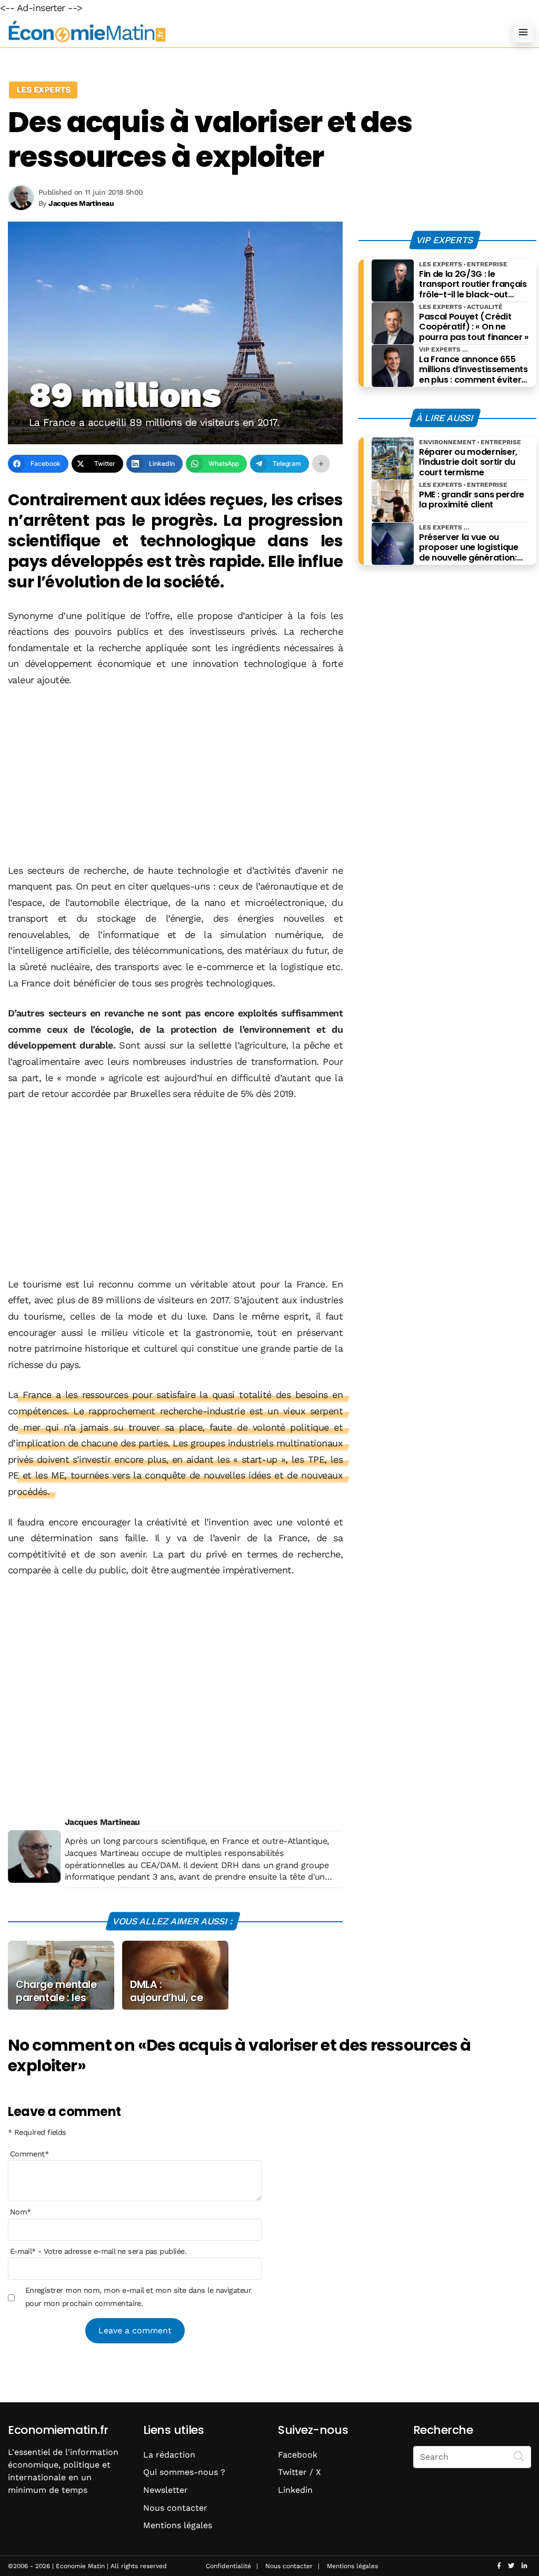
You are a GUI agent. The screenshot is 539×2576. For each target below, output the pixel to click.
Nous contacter (175, 2508)
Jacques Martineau (102, 1822)
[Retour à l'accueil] (248, 32)
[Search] (519, 2456)
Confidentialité (228, 2566)
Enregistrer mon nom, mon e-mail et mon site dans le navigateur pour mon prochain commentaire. (138, 2297)
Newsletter (166, 2490)
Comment (29, 2154)
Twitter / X (300, 2472)
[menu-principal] (523, 32)
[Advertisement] (175, 776)
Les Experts (43, 90)
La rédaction (169, 2455)
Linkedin (295, 2490)
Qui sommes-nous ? (184, 2472)
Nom (21, 2212)
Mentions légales (178, 2525)
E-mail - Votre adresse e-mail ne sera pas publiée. (98, 2251)
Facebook (298, 2455)
